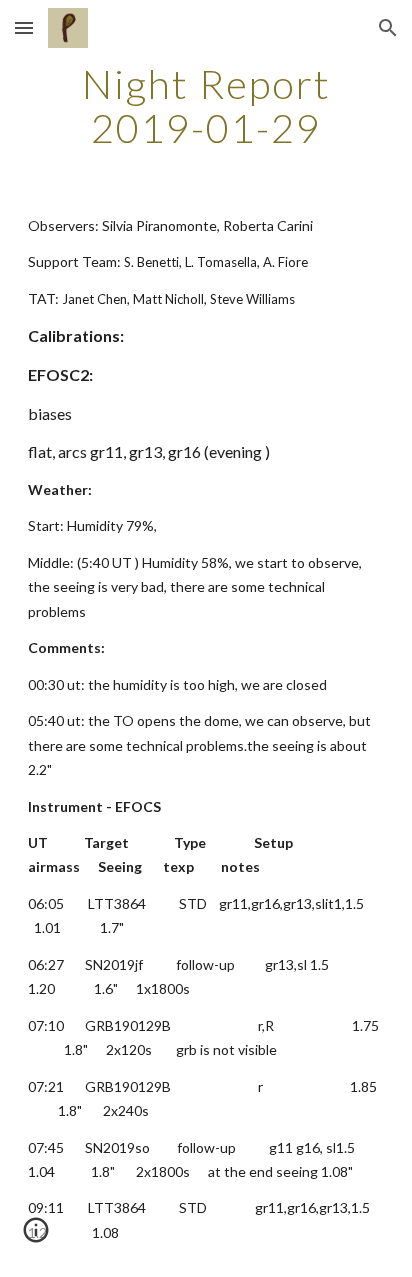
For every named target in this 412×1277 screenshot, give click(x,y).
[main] (206, 106)
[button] (24, 27)
